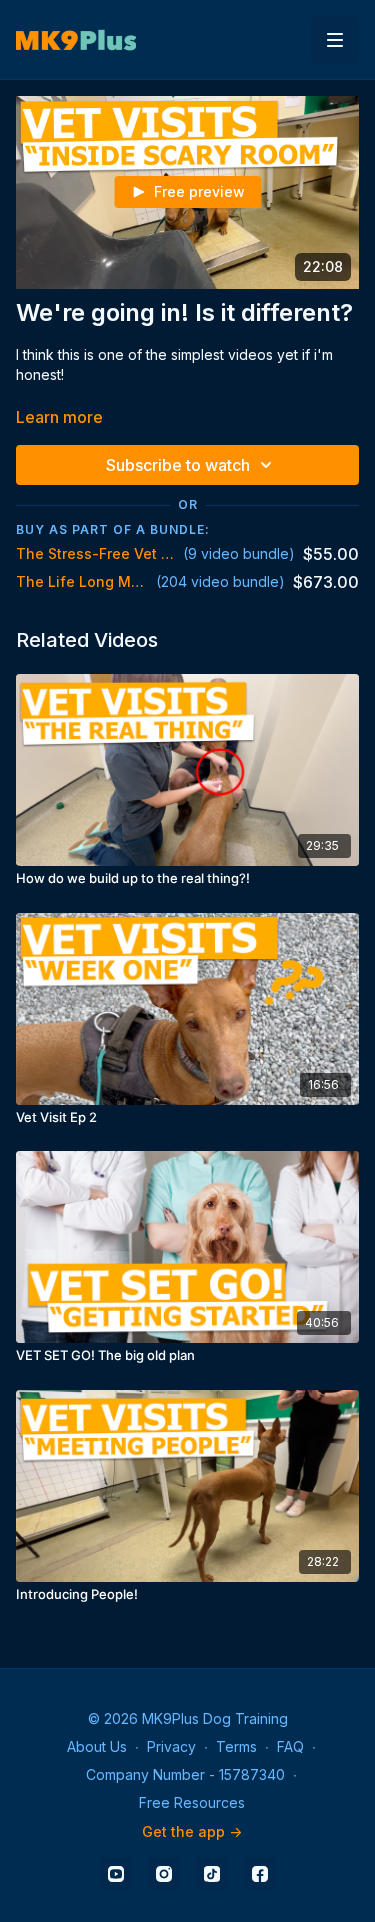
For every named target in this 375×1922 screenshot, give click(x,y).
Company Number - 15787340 (185, 1774)
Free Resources (192, 1802)
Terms (236, 1746)
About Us (97, 1746)
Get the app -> (192, 1831)
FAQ (290, 1746)
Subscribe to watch (178, 465)
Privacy (171, 1746)
